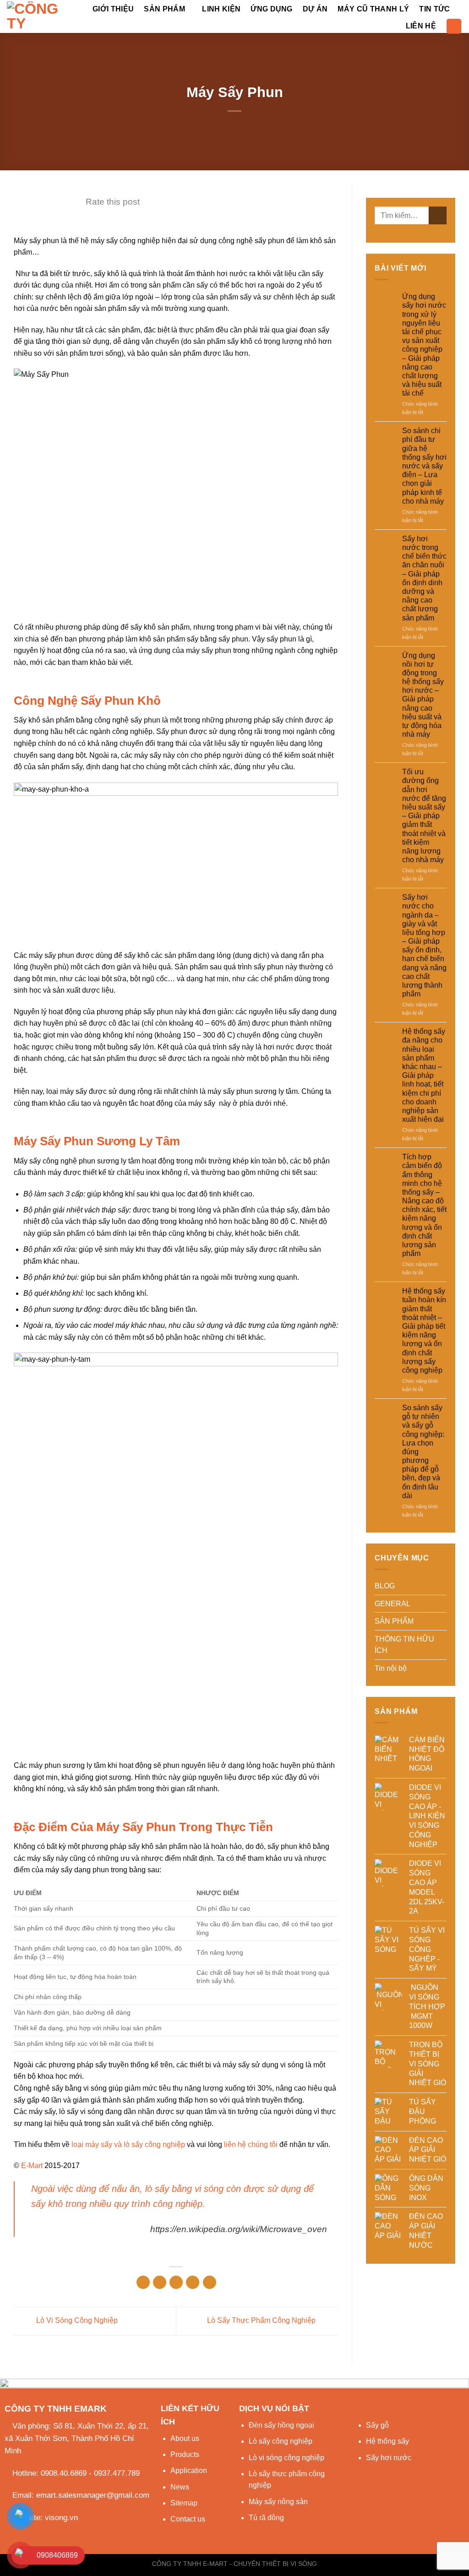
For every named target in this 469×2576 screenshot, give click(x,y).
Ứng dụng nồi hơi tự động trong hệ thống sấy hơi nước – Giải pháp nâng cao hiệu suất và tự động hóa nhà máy (423, 695)
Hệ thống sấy (387, 2441)
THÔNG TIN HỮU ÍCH (404, 1645)
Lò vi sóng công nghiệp (286, 2458)
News (180, 2487)
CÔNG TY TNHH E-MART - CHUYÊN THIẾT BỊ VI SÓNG (234, 2564)
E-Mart (32, 2166)
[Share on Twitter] (160, 2282)
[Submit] (438, 215)
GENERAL (393, 1604)
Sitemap (184, 2503)
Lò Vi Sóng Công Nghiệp (76, 2321)
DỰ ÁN (315, 9)
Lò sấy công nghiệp (281, 2441)
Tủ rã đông (266, 2518)
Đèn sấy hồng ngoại (281, 2425)
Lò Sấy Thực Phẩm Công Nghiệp (262, 2321)
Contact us (188, 2519)
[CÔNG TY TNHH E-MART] (37, 16)
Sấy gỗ (377, 2425)
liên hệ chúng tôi (251, 2144)
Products (185, 2454)
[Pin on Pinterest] (193, 2282)
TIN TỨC (434, 9)
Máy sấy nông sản (278, 2502)
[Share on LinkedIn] (210, 2282)
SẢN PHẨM (164, 9)
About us (185, 2438)
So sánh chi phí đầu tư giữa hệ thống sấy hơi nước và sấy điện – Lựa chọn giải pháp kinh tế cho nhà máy (424, 466)
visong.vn (61, 2518)
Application (189, 2470)
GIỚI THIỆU (113, 9)
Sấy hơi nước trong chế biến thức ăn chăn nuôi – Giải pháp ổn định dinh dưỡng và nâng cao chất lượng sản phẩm (424, 578)
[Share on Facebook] (143, 2282)
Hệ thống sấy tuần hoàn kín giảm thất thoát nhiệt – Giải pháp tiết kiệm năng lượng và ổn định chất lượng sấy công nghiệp (424, 1331)
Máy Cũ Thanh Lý (373, 9)
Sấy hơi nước (389, 2458)
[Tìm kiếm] (454, 26)
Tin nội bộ (391, 1668)
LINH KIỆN (221, 9)
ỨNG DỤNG (272, 9)
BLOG (385, 1586)
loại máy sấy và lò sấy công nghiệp (128, 2144)
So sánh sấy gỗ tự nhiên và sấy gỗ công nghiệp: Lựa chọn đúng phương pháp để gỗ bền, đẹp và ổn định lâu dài (423, 1452)
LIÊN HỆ (421, 26)
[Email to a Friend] (176, 2282)
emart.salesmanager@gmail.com (93, 2495)
